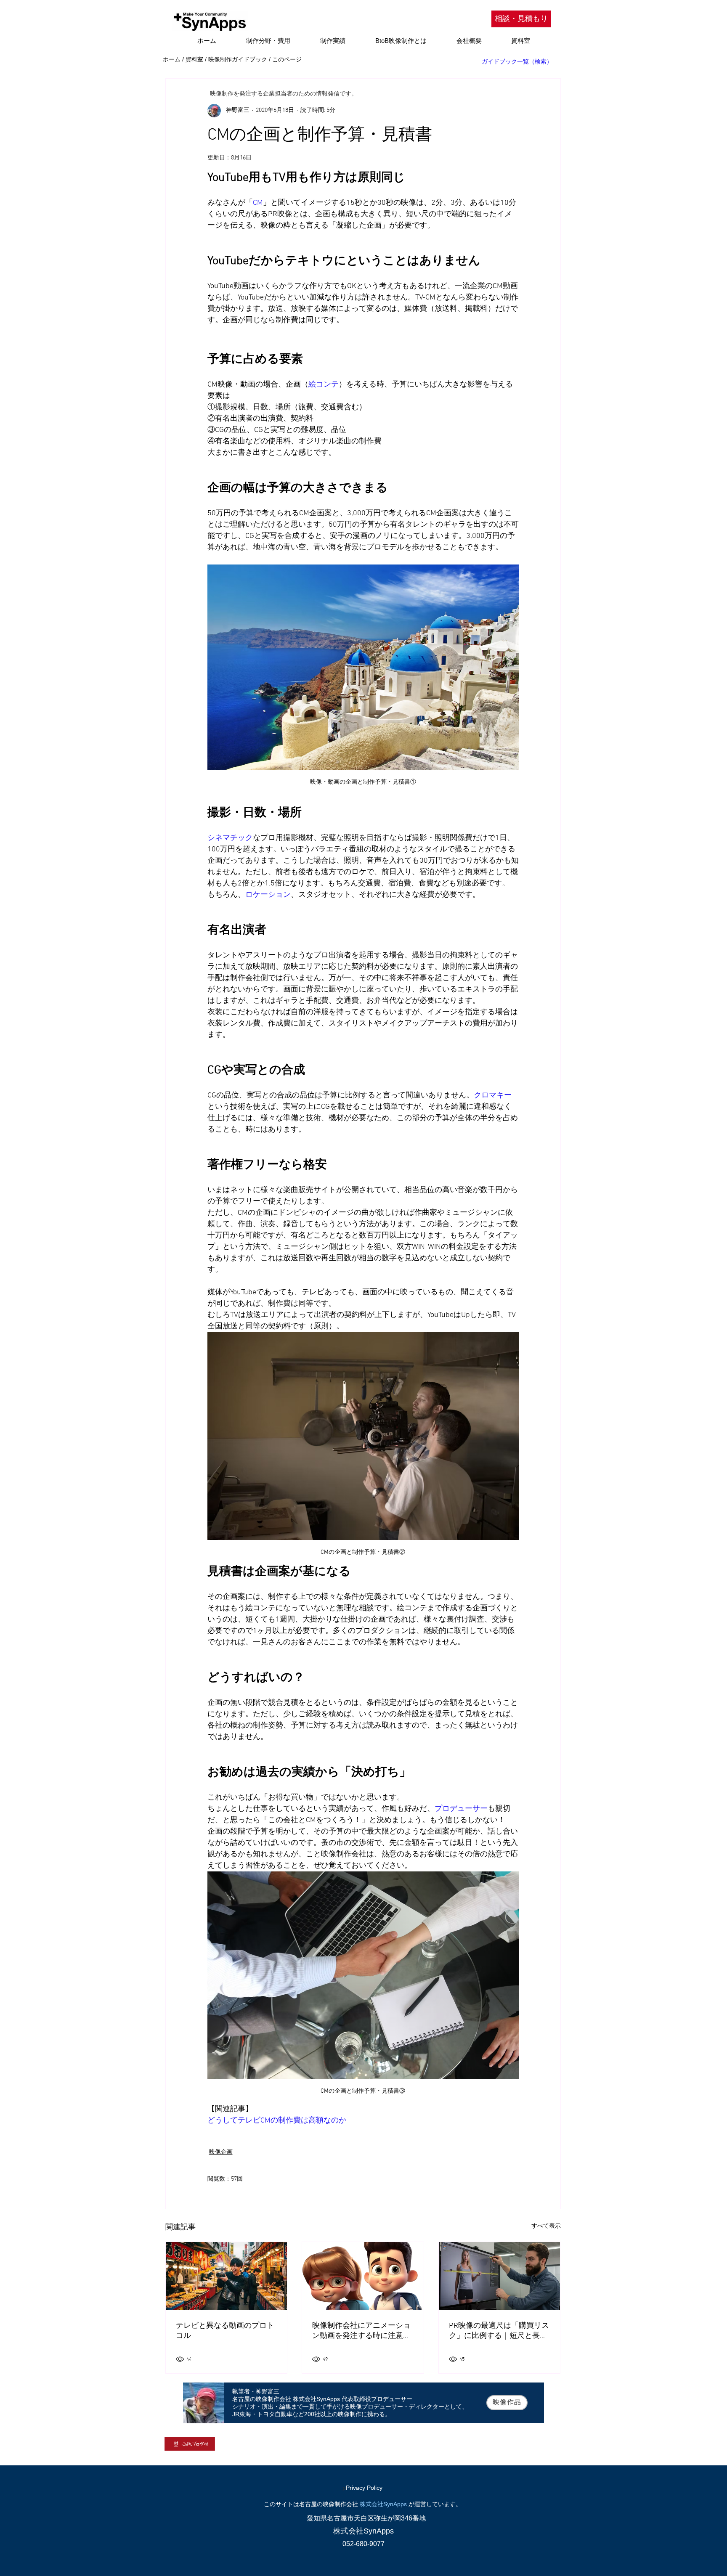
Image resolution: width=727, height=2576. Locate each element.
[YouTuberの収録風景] (227, 2276)
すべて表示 (546, 2226)
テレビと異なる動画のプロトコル (225, 2331)
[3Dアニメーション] (363, 2276)
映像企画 (221, 2152)
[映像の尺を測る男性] (500, 2276)
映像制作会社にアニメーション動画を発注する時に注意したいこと (361, 2331)
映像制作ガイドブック (238, 59)
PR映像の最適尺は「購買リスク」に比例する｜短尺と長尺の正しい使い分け (499, 2331)
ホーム (172, 59)
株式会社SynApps (383, 2504)
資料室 (194, 59)
